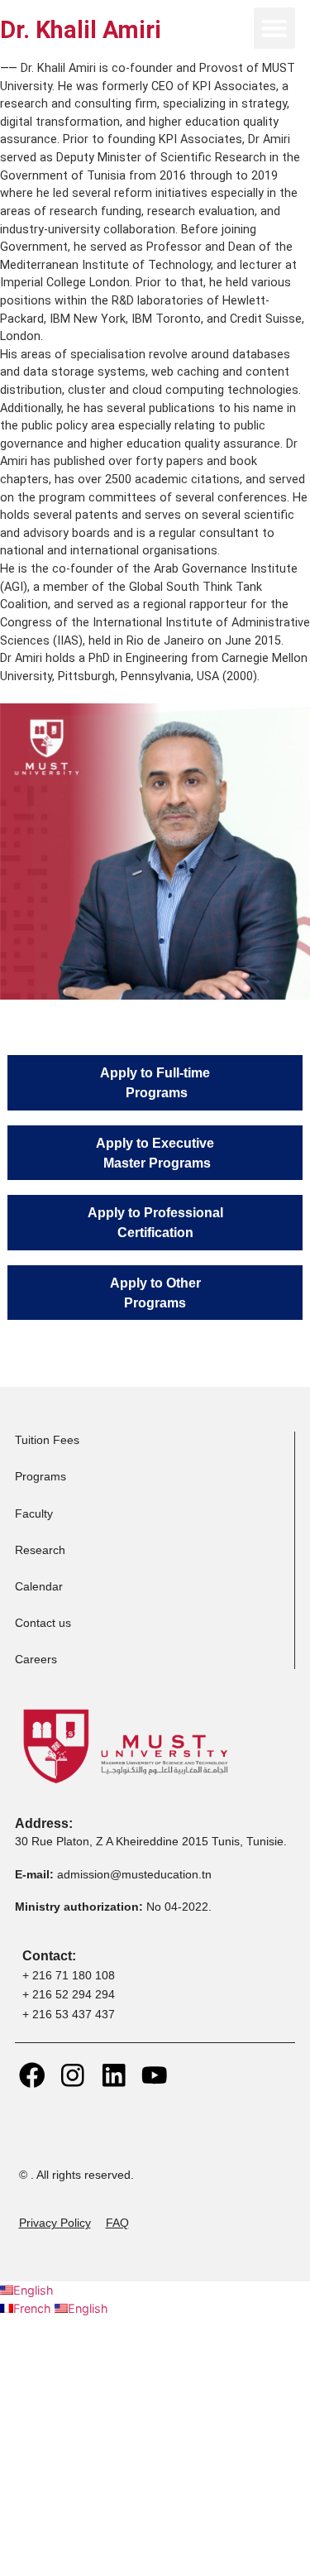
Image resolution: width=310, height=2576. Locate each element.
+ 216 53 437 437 (69, 2014)
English (33, 2290)
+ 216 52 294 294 (69, 1994)
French (34, 2308)
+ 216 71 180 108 (69, 1975)
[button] (274, 28)
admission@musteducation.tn (136, 1874)
